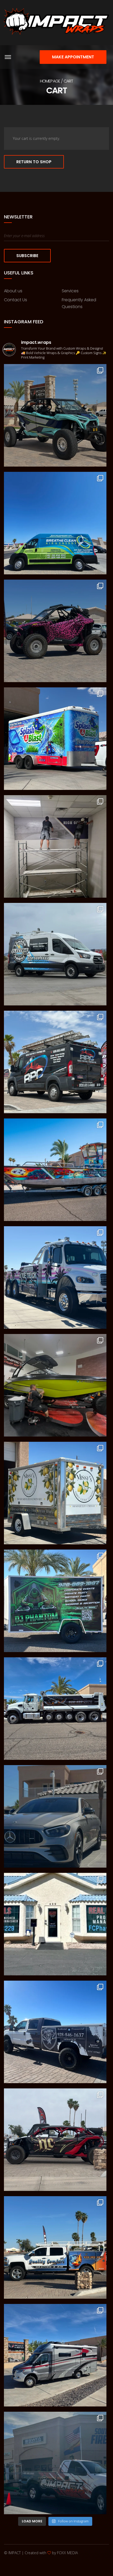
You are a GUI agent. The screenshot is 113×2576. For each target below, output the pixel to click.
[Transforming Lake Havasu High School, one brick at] (55, 846)
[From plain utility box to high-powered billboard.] (55, 739)
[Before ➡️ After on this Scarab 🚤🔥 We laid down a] (55, 1385)
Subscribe (27, 256)
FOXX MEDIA (67, 2553)
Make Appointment (73, 57)
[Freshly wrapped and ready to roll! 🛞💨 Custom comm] (55, 1062)
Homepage (50, 81)
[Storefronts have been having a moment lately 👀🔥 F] (55, 1924)
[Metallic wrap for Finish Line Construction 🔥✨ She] (55, 2140)
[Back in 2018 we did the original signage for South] (55, 2463)
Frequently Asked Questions (79, 303)
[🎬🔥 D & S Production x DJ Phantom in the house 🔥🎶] (55, 1601)
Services (70, 291)
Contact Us (16, 300)
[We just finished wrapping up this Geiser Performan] (55, 415)
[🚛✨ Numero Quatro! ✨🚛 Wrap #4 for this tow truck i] (55, 1277)
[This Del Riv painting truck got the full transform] (55, 2032)
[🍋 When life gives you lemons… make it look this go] (55, 1493)
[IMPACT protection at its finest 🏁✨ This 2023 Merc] (55, 1816)
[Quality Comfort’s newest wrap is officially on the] (55, 2247)
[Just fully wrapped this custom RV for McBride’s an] (55, 2355)
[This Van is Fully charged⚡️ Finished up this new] (55, 954)
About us (13, 291)
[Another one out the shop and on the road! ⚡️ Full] (55, 523)
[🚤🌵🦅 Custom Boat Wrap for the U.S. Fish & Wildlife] (55, 1170)
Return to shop (34, 162)
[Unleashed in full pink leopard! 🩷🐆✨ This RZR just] (55, 631)
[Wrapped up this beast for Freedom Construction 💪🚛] (55, 1709)
